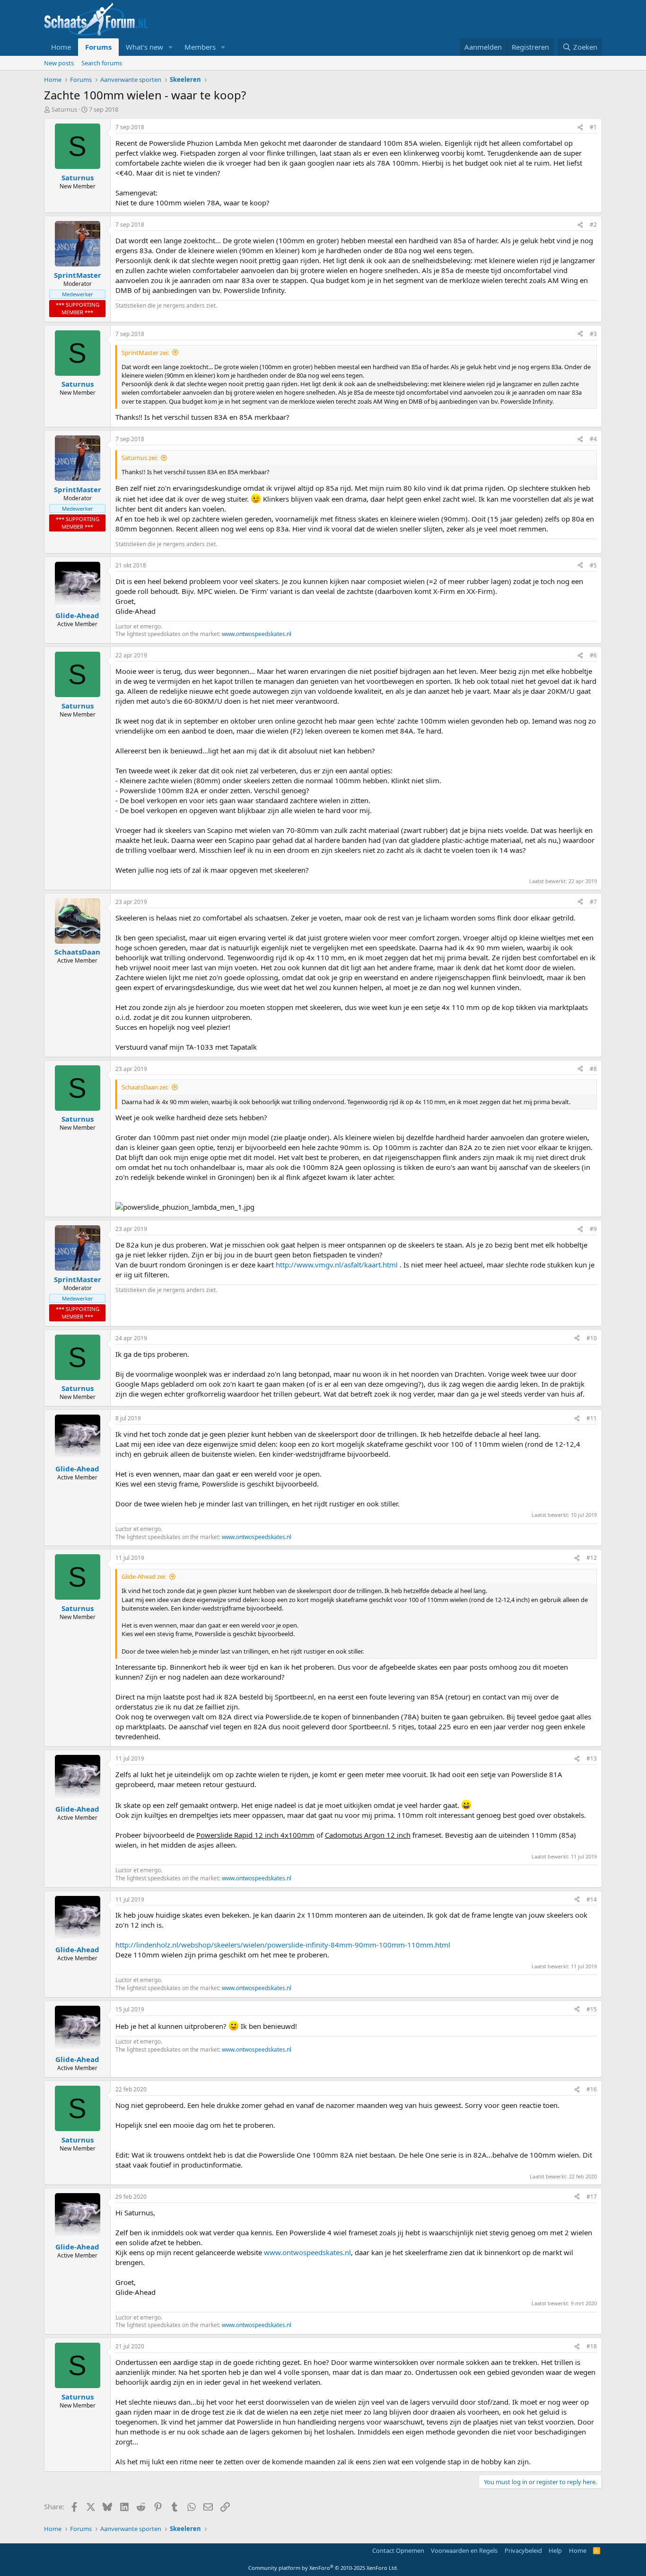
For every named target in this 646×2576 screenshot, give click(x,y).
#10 (592, 1338)
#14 (592, 1899)
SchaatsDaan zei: (145, 1087)
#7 (593, 902)
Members (200, 47)
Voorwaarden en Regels (464, 2550)
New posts (59, 63)
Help (555, 2550)
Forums (98, 47)
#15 (592, 2009)
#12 (592, 1558)
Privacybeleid (523, 2550)
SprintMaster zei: (145, 353)
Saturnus (64, 109)
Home (61, 47)
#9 (593, 1229)
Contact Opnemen (398, 2550)
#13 (592, 1758)
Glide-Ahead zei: (144, 1576)
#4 (593, 439)
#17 (592, 2197)
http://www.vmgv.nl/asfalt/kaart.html (337, 1265)
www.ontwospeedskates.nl (257, 634)
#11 (592, 1418)
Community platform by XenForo (323, 2568)
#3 (593, 334)
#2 (593, 225)
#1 (593, 127)
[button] (171, 47)
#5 (593, 565)
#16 (592, 2089)
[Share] (580, 128)
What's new (144, 47)
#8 (593, 1069)
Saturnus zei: (140, 458)
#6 (593, 655)
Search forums (102, 63)
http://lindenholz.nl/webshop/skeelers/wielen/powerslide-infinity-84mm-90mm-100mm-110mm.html (283, 1945)
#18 (592, 2346)
